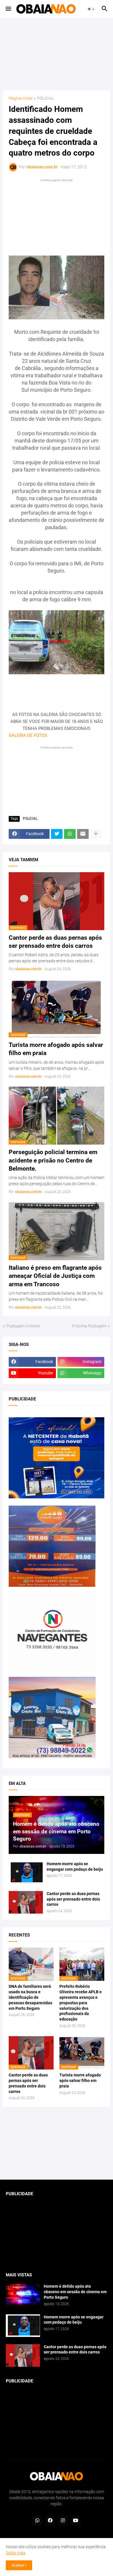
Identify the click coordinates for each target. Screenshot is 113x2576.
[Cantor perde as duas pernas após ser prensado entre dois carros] (26, 1902)
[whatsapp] (37, 2521)
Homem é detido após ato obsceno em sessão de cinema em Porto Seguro (75, 2292)
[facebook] (50, 2521)
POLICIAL (45, 98)
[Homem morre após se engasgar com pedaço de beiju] (26, 1872)
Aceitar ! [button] (19, 2565)
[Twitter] (57, 834)
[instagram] (63, 2521)
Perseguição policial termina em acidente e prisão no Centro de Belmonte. (53, 1160)
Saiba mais (16, 2553)
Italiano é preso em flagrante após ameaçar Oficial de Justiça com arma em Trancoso (55, 1276)
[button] (8, 9)
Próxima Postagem (89, 1326)
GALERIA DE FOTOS (28, 735)
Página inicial (21, 98)
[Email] (83, 834)
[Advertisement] (57, 54)
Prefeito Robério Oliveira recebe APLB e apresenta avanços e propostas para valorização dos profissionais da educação (81, 2003)
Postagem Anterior (23, 1326)
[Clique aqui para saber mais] (57, 2143)
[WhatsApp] (70, 834)
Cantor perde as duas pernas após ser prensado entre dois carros (55, 942)
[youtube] (76, 2521)
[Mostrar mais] (96, 834)
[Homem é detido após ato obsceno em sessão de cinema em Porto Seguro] (23, 2295)
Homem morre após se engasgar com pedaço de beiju (75, 1867)
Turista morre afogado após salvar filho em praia (56, 1049)
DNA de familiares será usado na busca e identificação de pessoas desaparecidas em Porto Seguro (30, 1997)
